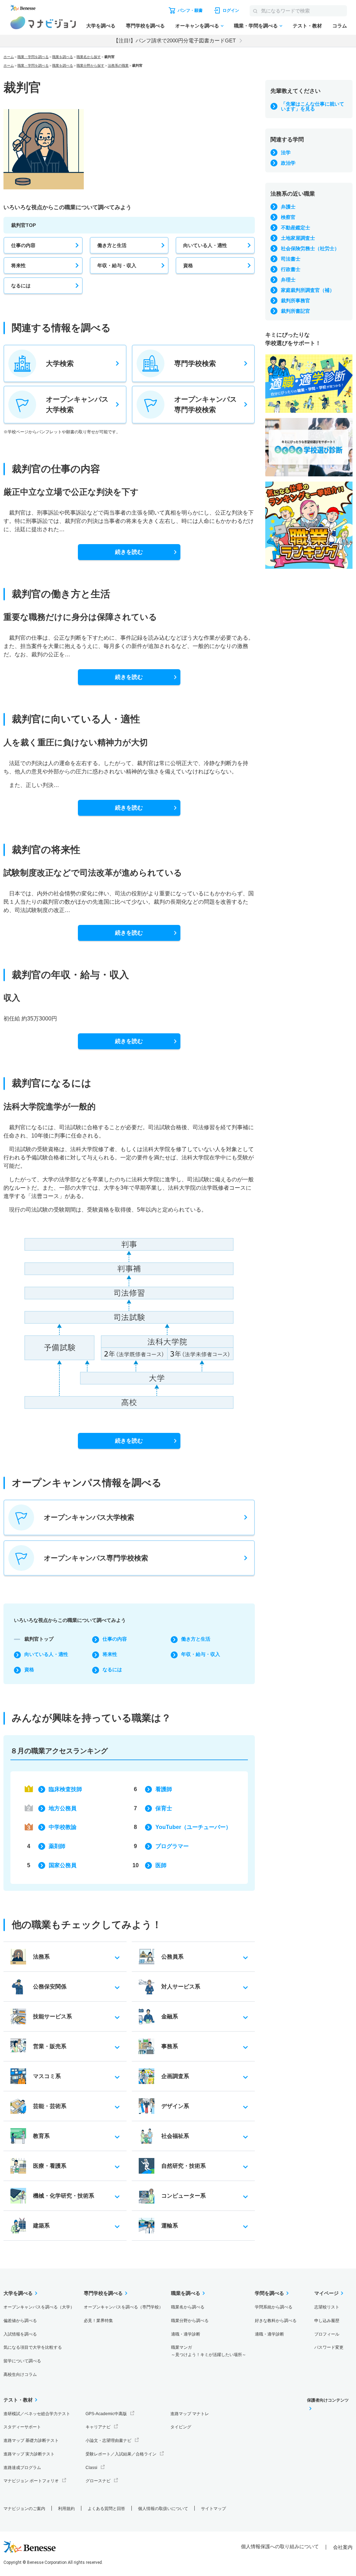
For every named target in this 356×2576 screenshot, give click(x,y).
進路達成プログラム (22, 2468)
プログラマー (172, 1846)
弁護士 (288, 207)
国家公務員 (63, 1865)
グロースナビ (98, 2481)
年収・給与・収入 (117, 265)
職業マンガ (209, 2351)
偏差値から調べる (20, 2321)
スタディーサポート (22, 2427)
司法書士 (291, 259)
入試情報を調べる (20, 2334)
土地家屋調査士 (298, 238)
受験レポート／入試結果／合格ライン (121, 2454)
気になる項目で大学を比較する (33, 2347)
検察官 (288, 217)
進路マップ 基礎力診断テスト (31, 2440)
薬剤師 (57, 1846)
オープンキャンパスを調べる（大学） (39, 2307)
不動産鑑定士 (296, 228)
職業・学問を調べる (256, 26)
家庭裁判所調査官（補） (308, 290)
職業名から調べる (188, 2307)
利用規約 (66, 2509)
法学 (286, 153)
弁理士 (288, 280)
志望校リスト (327, 2307)
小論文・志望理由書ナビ (108, 2440)
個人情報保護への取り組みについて (280, 2546)
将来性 (18, 265)
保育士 (164, 1808)
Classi (91, 2468)
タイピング (181, 2427)
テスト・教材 (307, 26)
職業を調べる (63, 57)
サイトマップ (213, 2509)
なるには (21, 286)
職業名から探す (89, 57)
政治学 (288, 163)
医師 (161, 1865)
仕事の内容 (23, 245)
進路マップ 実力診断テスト (29, 2454)
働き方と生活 (112, 245)
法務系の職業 (118, 65)
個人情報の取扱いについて (163, 2509)
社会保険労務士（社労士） (310, 248)
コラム (340, 26)
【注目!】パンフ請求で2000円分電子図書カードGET (175, 40)
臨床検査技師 (65, 1789)
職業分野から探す (90, 65)
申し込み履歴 (327, 2321)
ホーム (9, 57)
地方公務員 (63, 1808)
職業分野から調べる (190, 2321)
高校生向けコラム (20, 2374)
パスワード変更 (329, 2347)
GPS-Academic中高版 (106, 2414)
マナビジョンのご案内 (24, 2509)
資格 (188, 265)
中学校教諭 (63, 1827)
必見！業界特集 (98, 2321)
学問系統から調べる (274, 2307)
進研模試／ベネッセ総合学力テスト (37, 2414)
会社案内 (343, 2547)
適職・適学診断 (186, 2334)
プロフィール (327, 2334)
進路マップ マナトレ (190, 2414)
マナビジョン (43, 23)
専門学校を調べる (145, 26)
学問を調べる (269, 2293)
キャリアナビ (98, 2427)
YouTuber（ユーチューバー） (193, 1827)
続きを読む (129, 552)
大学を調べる (101, 26)
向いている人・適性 (205, 245)
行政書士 (291, 269)
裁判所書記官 (296, 311)
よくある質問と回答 (106, 2509)
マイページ (326, 2293)
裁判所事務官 (296, 301)
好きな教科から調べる (276, 2321)
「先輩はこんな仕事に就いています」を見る (313, 106)
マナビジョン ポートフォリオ (31, 2481)
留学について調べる (22, 2361)
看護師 (164, 1789)
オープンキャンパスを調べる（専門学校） (123, 2307)
